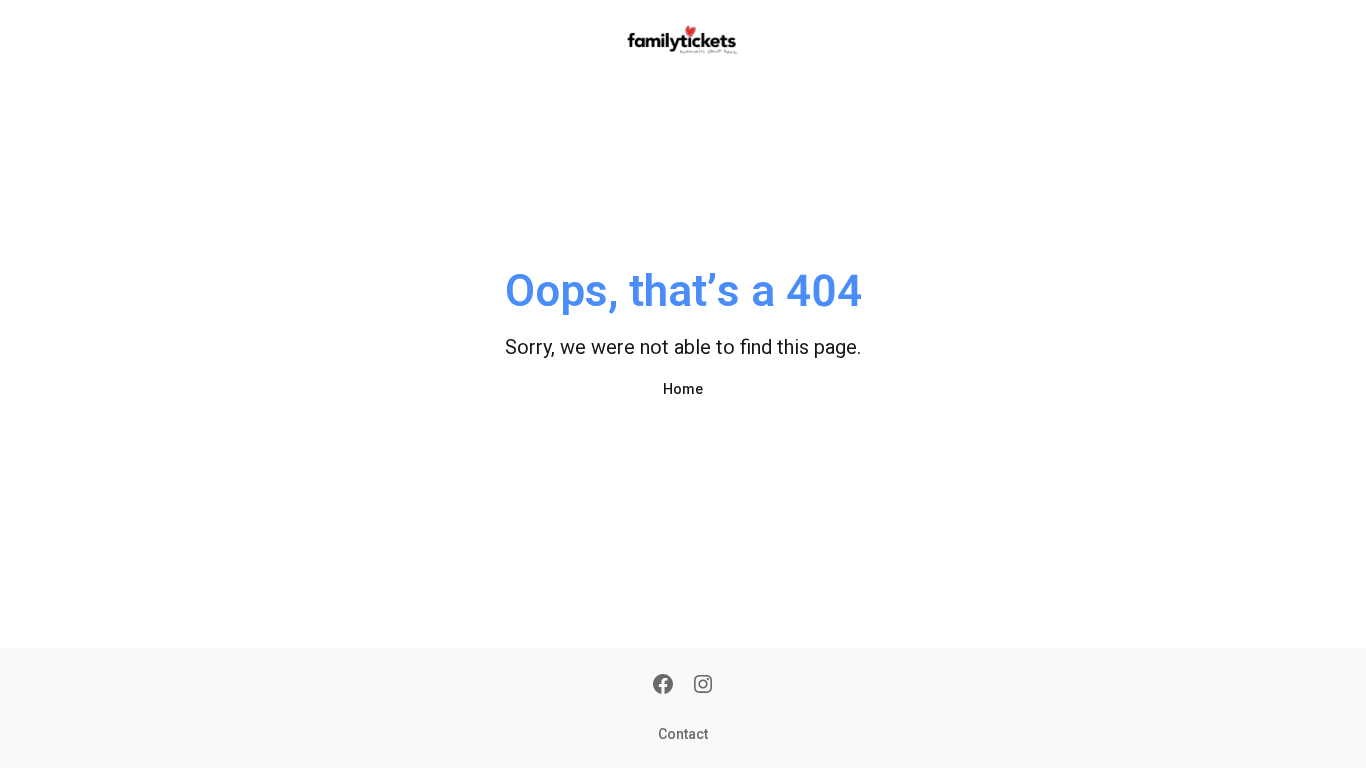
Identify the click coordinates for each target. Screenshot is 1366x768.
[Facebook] (663, 686)
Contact (683, 734)
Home (683, 389)
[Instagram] (703, 686)
